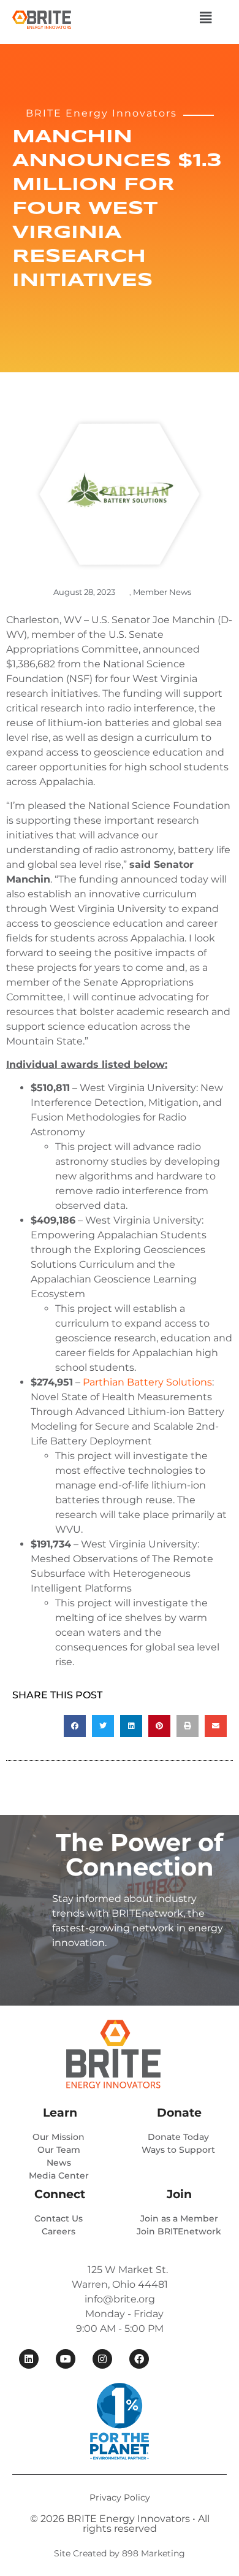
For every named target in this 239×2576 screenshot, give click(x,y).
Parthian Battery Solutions (147, 1382)
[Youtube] (66, 2359)
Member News (162, 592)
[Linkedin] (29, 2359)
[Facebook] (139, 2359)
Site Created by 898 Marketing (120, 2553)
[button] (205, 18)
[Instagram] (102, 2359)
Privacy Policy (120, 2497)
